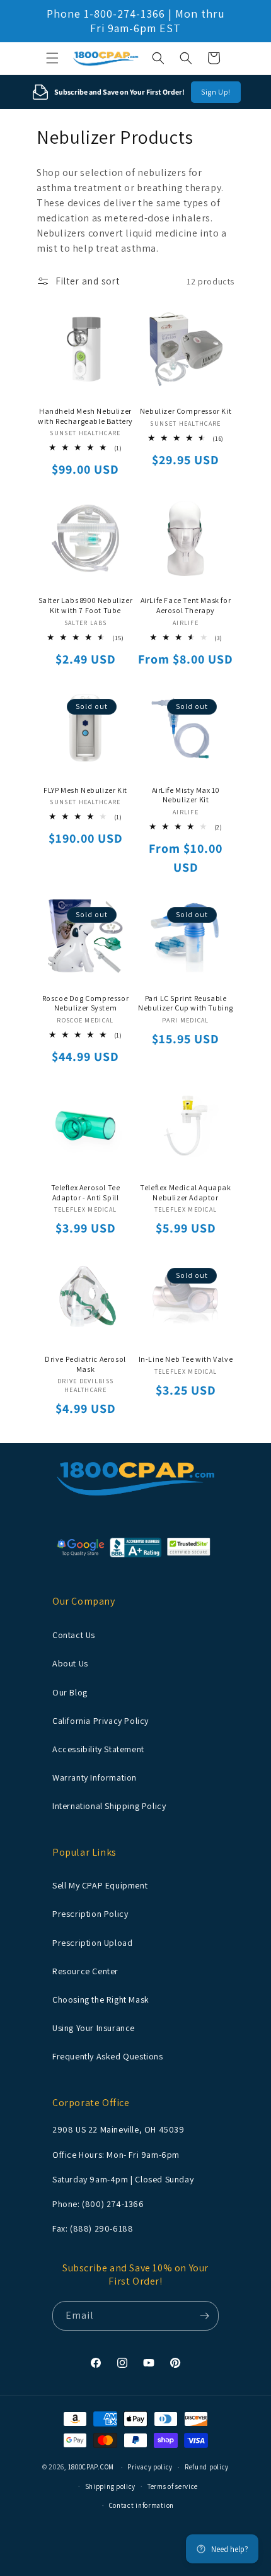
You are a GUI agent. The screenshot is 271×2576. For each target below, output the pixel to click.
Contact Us (74, 1635)
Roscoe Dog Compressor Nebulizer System (86, 1003)
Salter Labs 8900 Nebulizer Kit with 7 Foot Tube (86, 605)
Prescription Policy (90, 1914)
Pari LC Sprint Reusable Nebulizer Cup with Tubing (186, 1003)
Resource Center (85, 1971)
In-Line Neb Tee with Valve (186, 1359)
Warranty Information (95, 1777)
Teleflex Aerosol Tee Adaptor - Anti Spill (86, 1192)
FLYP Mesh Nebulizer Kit (85, 790)
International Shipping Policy (109, 1806)
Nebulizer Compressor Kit (186, 411)
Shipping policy (111, 2486)
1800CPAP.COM (91, 2467)
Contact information (141, 2505)
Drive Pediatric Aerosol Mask (85, 1364)
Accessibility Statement (98, 1749)
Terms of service (173, 2486)
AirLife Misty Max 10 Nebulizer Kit (186, 795)
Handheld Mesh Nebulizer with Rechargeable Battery (85, 416)
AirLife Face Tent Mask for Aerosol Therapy (186, 605)
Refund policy (207, 2467)
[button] (52, 58)
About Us (70, 1663)
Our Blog (70, 1692)
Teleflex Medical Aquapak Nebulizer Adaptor (185, 1192)
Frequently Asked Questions (108, 2056)
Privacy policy (150, 2467)
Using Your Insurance (94, 2028)
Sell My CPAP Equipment (100, 1885)
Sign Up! (216, 92)
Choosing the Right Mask (101, 1999)
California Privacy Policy (101, 1721)
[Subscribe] (204, 2316)
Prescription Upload (92, 1943)
